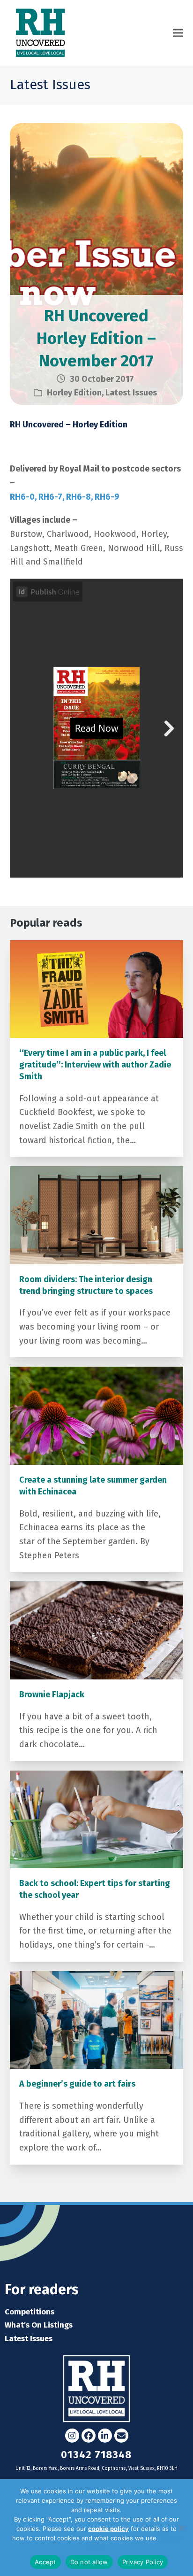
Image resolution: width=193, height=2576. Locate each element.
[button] (178, 33)
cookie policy (108, 2529)
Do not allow (89, 2562)
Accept (45, 2562)
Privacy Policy (143, 2562)
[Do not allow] (181, 2528)
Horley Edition (74, 393)
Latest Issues (131, 393)
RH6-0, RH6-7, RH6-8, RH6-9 (65, 497)
